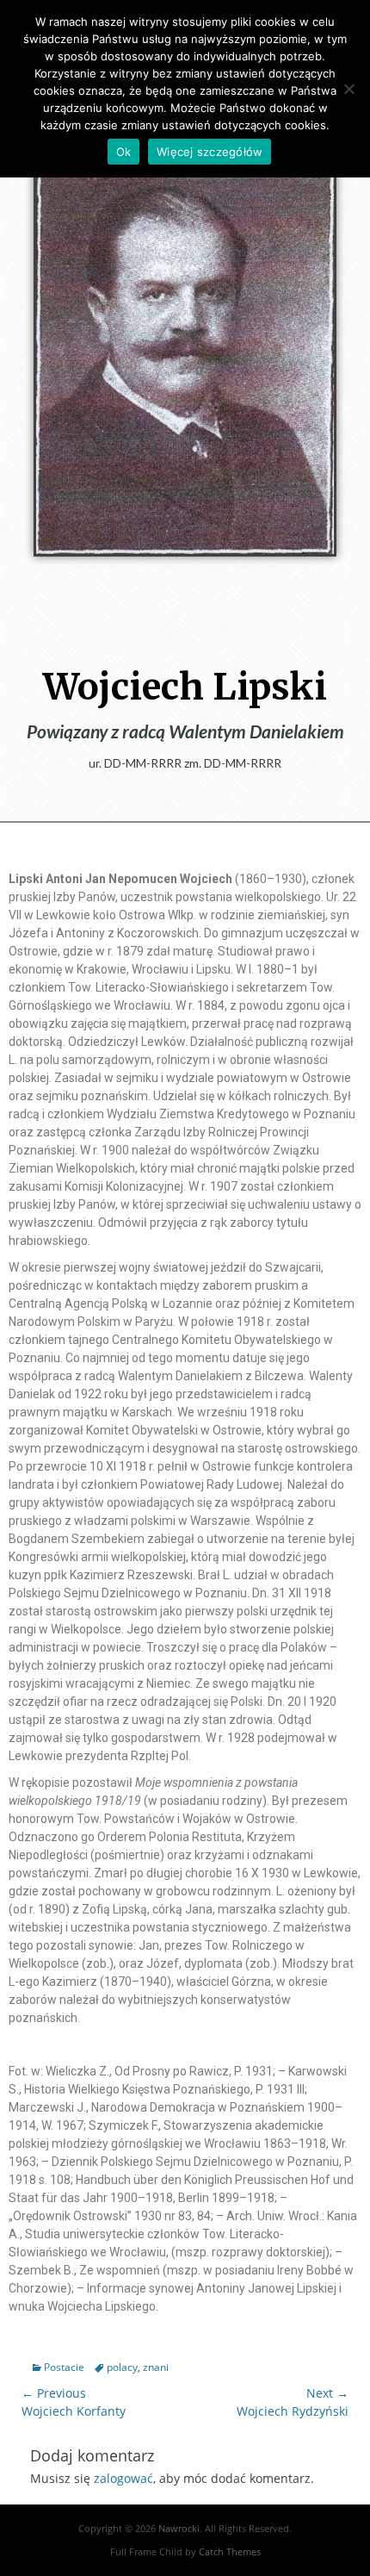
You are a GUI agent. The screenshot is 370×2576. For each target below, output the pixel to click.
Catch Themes (230, 2551)
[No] (348, 89)
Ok (124, 152)
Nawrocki (179, 2528)
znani (156, 2367)
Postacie (64, 2367)
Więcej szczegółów (210, 152)
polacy (122, 2367)
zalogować (123, 2478)
